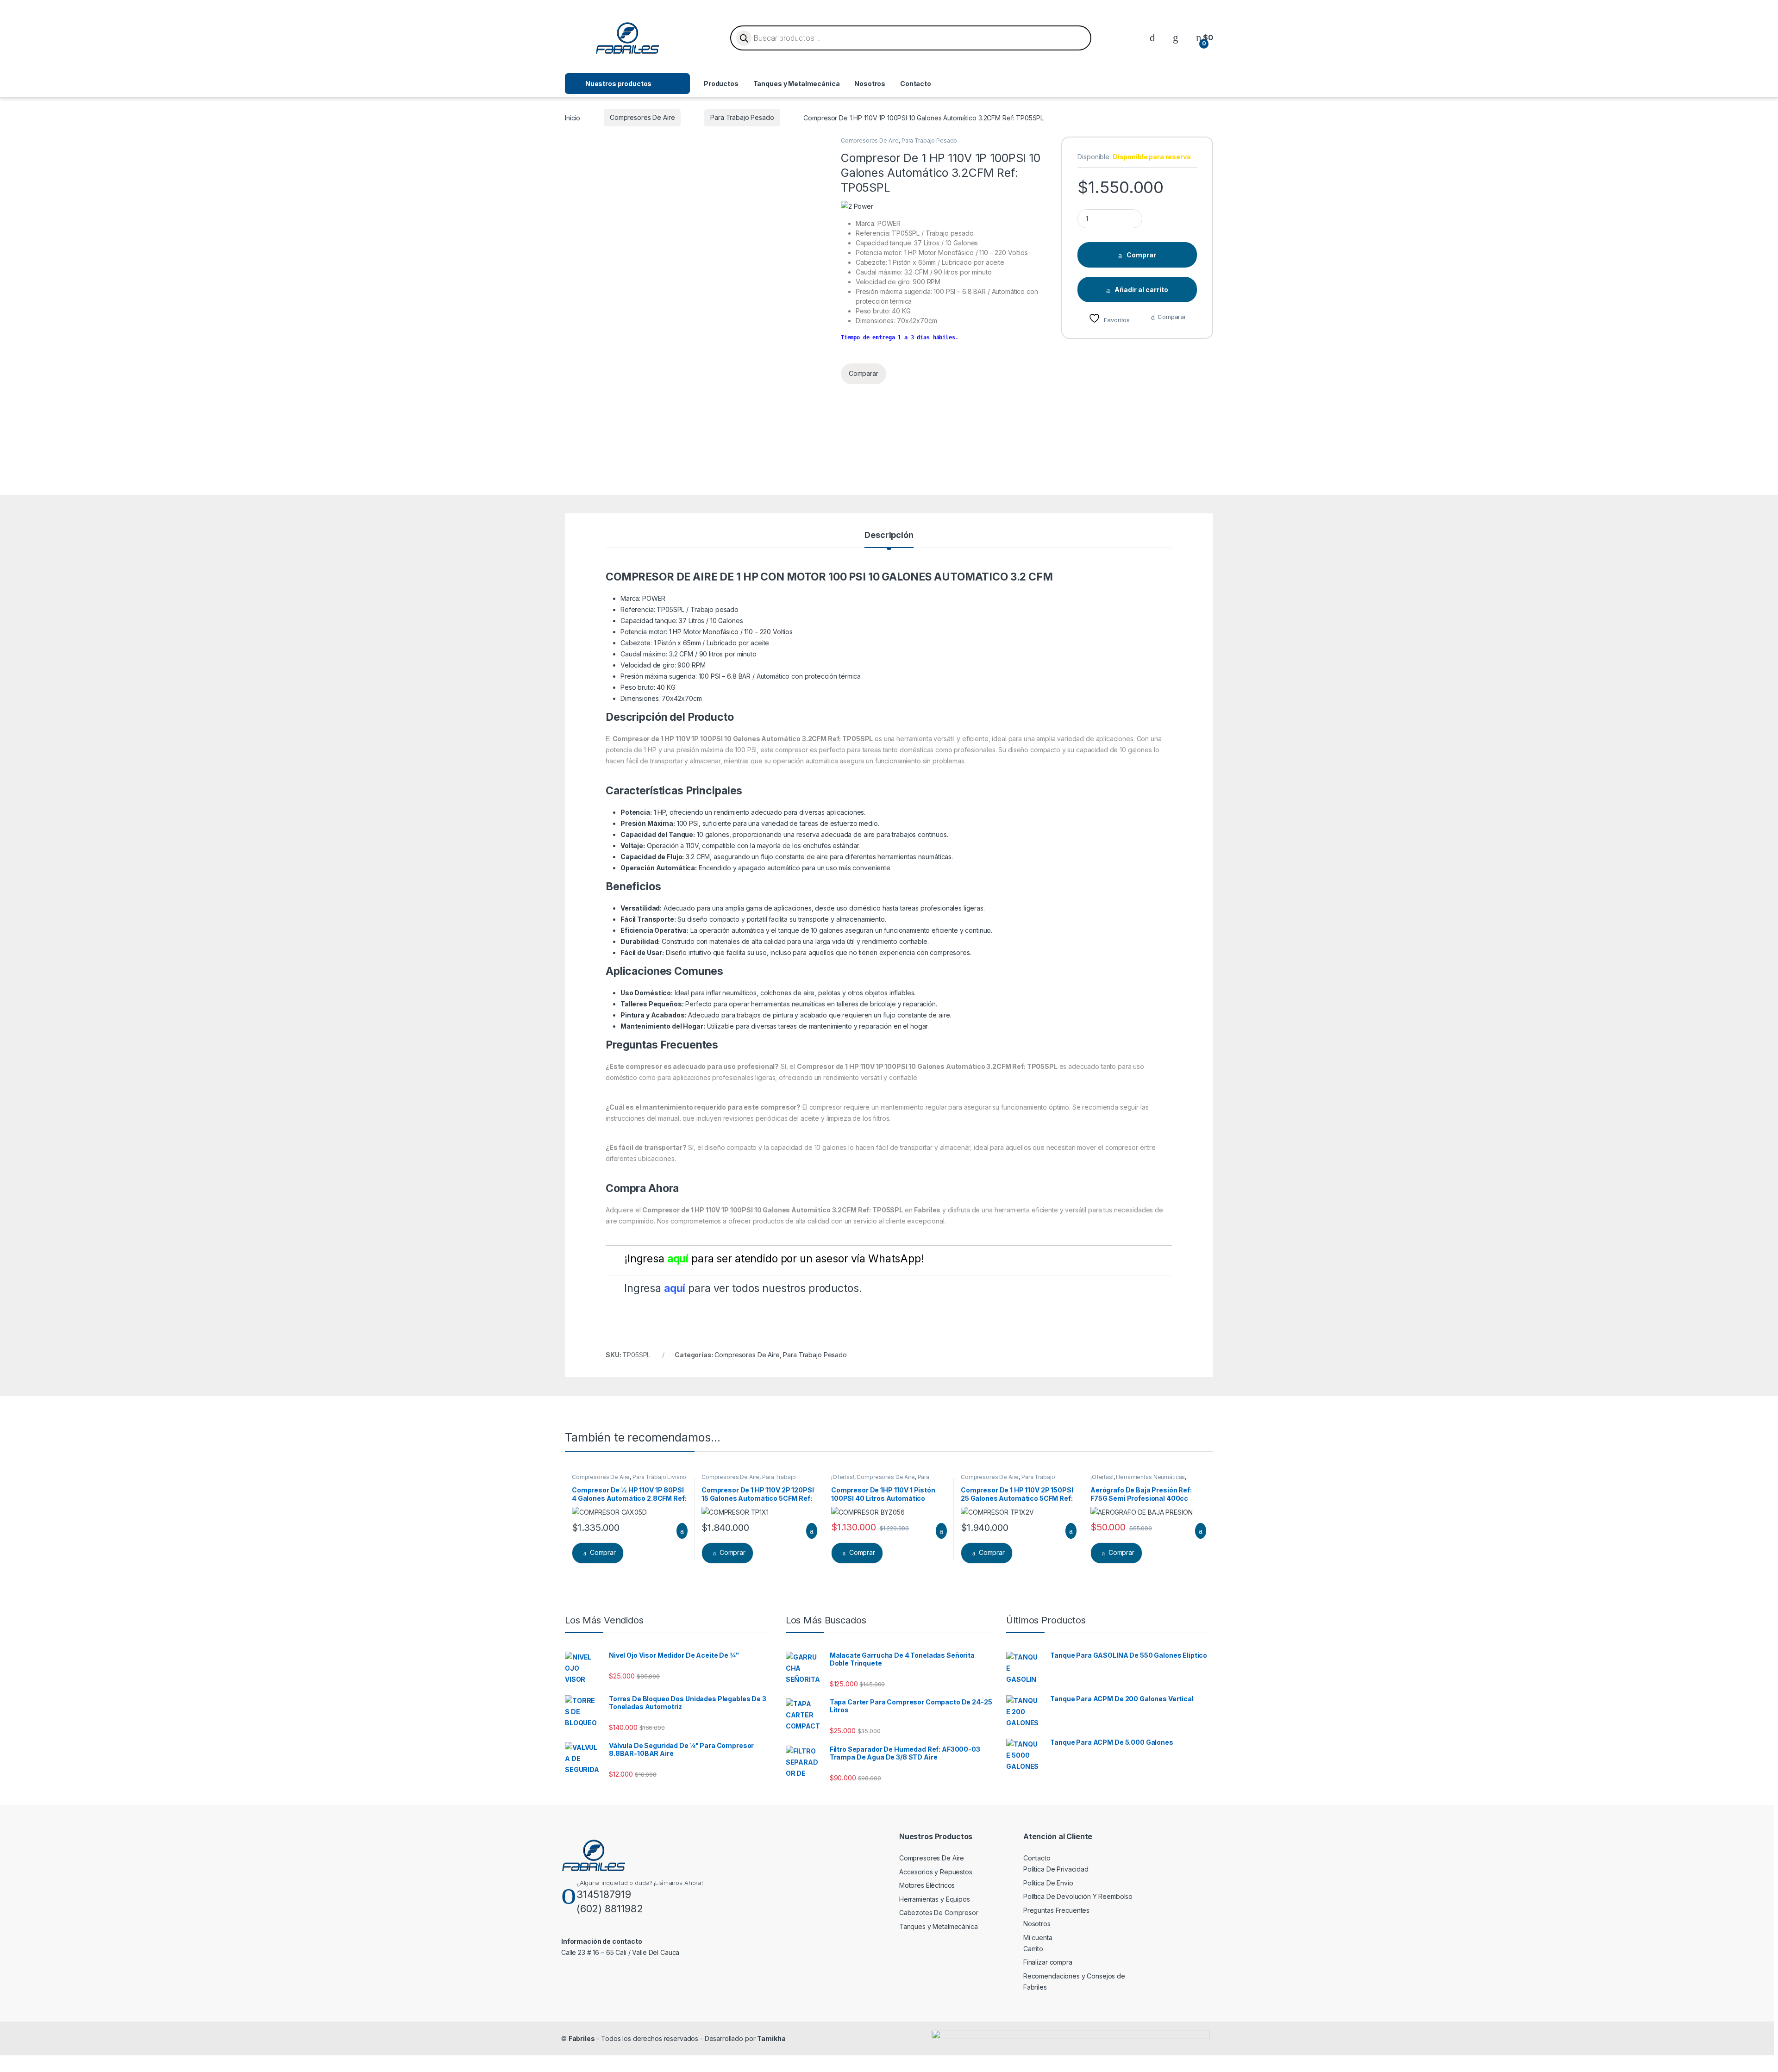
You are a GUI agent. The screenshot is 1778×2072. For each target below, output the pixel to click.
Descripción (889, 535)
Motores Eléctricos (927, 1885)
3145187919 (604, 1894)
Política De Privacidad (1056, 1869)
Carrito (1033, 1949)
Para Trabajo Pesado (742, 117)
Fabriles (582, 2038)
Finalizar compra (1048, 1962)
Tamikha (771, 2038)
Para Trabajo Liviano (659, 1477)
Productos (721, 84)
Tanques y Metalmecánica (797, 84)
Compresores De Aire (642, 117)
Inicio (573, 117)
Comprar (1141, 255)
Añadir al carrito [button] (678, 1531)
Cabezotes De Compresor (939, 1913)
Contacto (916, 84)
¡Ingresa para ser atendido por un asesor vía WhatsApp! (774, 1259)
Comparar (1172, 317)
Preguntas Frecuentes (1056, 1910)
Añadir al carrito (1141, 290)
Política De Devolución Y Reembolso (1078, 1896)
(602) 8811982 (610, 1909)
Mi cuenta (1038, 1938)
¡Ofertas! (843, 1477)
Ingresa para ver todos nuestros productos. (743, 1288)
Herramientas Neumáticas (1150, 1477)
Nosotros (870, 84)
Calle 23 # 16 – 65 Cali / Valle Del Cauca (620, 1952)
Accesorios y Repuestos (936, 1872)
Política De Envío (1048, 1883)
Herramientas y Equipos (935, 1899)
